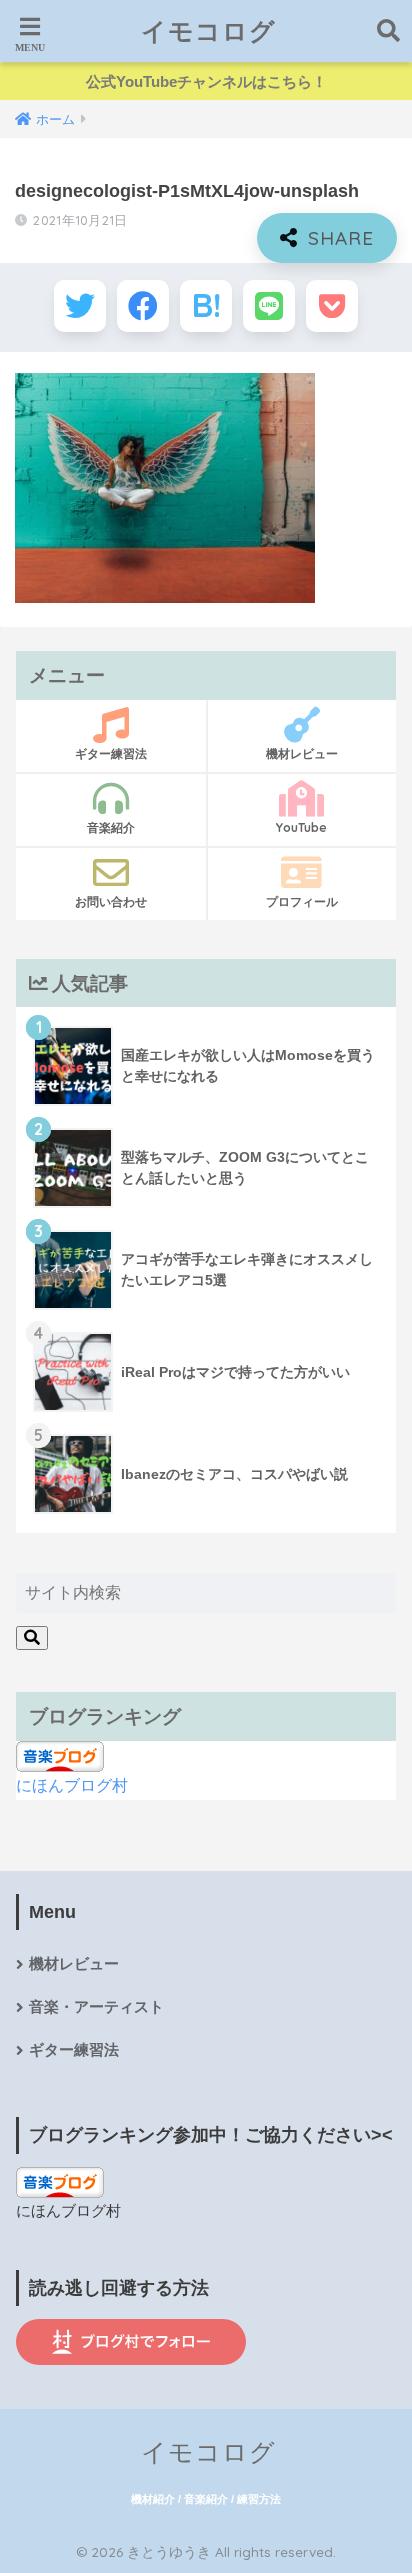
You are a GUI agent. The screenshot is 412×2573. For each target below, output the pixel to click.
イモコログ (208, 30)
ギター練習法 (111, 753)
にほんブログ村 (72, 1785)
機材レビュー (302, 753)
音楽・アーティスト (96, 2007)
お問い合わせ (111, 901)
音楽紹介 (111, 827)
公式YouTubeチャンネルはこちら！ (206, 81)
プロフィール (302, 901)
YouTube (301, 827)
